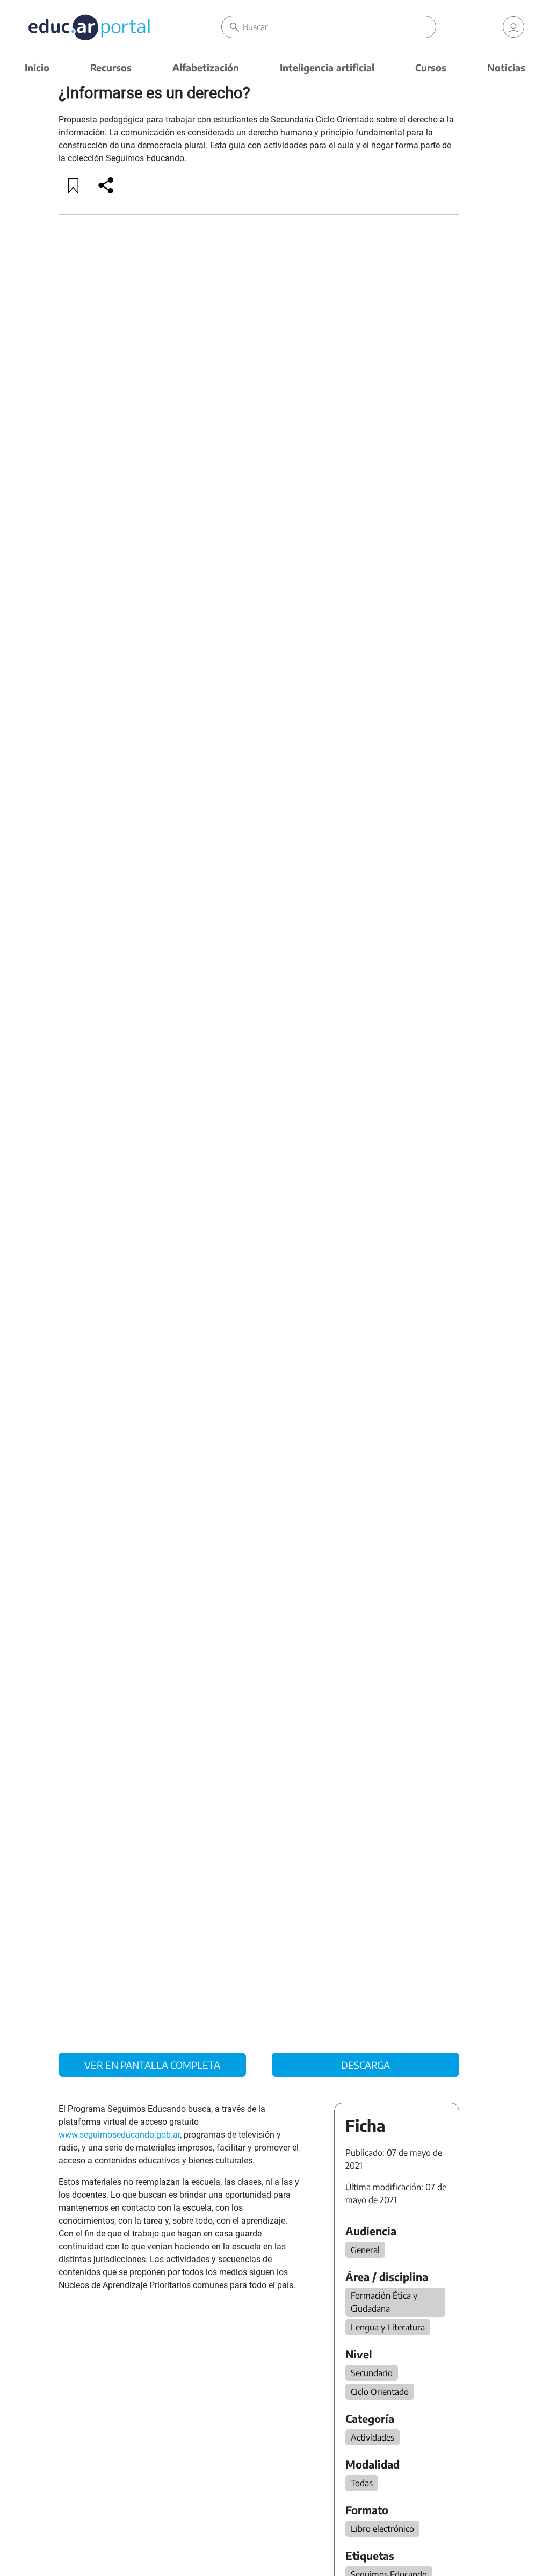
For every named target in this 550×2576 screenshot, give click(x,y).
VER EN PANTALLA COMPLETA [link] (152, 2065)
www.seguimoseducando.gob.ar (119, 2135)
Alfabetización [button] (206, 67)
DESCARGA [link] (366, 2065)
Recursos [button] (111, 67)
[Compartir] (106, 185)
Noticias (506, 67)
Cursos (431, 67)
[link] (513, 27)
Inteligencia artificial (327, 67)
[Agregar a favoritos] (74, 185)
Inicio (37, 67)
